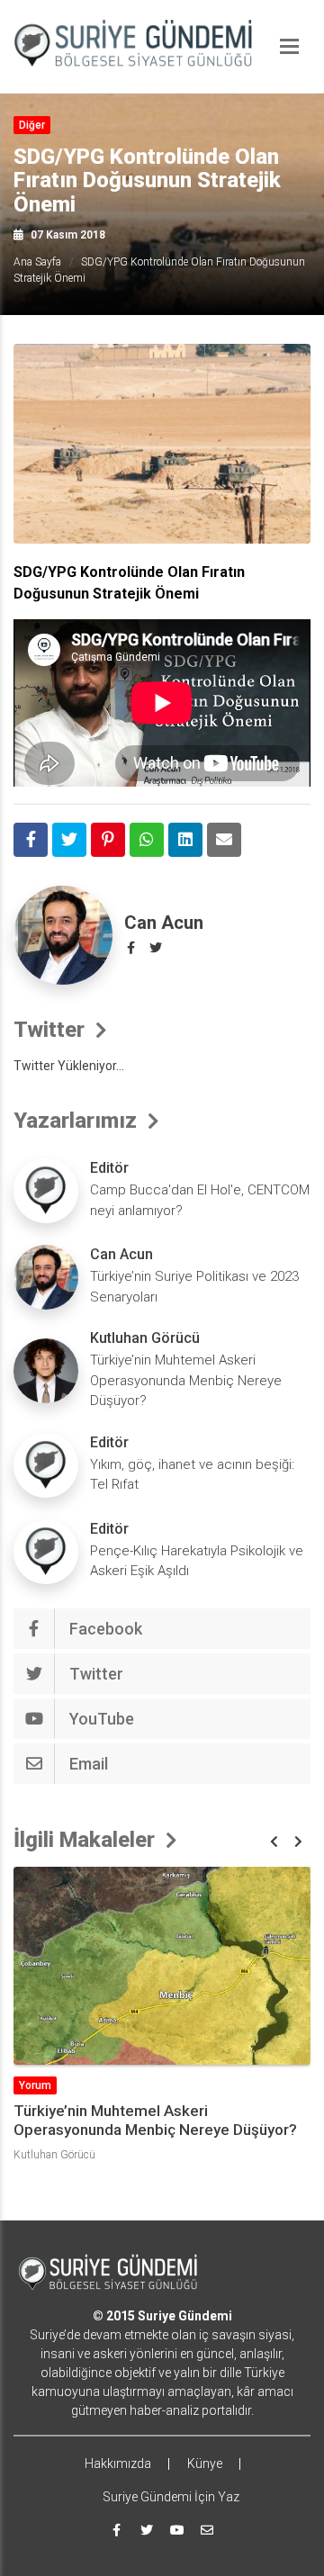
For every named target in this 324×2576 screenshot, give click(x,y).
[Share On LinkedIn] (185, 840)
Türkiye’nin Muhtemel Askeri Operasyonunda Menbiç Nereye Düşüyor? (186, 1380)
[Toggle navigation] (289, 46)
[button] (274, 1842)
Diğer (32, 125)
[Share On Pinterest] (108, 840)
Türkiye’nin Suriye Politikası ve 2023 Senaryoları (194, 1287)
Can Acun (164, 923)
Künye (205, 2463)
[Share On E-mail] (224, 840)
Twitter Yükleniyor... (69, 1066)
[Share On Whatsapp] (147, 840)
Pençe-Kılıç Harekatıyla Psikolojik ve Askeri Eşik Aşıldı (197, 1561)
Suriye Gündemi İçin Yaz (171, 2497)
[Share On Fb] (31, 840)
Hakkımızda (118, 2463)
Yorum (35, 2085)
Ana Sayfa (37, 262)
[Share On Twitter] (69, 840)
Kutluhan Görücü (145, 1338)
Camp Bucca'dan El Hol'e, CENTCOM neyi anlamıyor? (200, 1200)
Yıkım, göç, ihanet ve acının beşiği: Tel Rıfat (192, 1475)
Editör (109, 1168)
